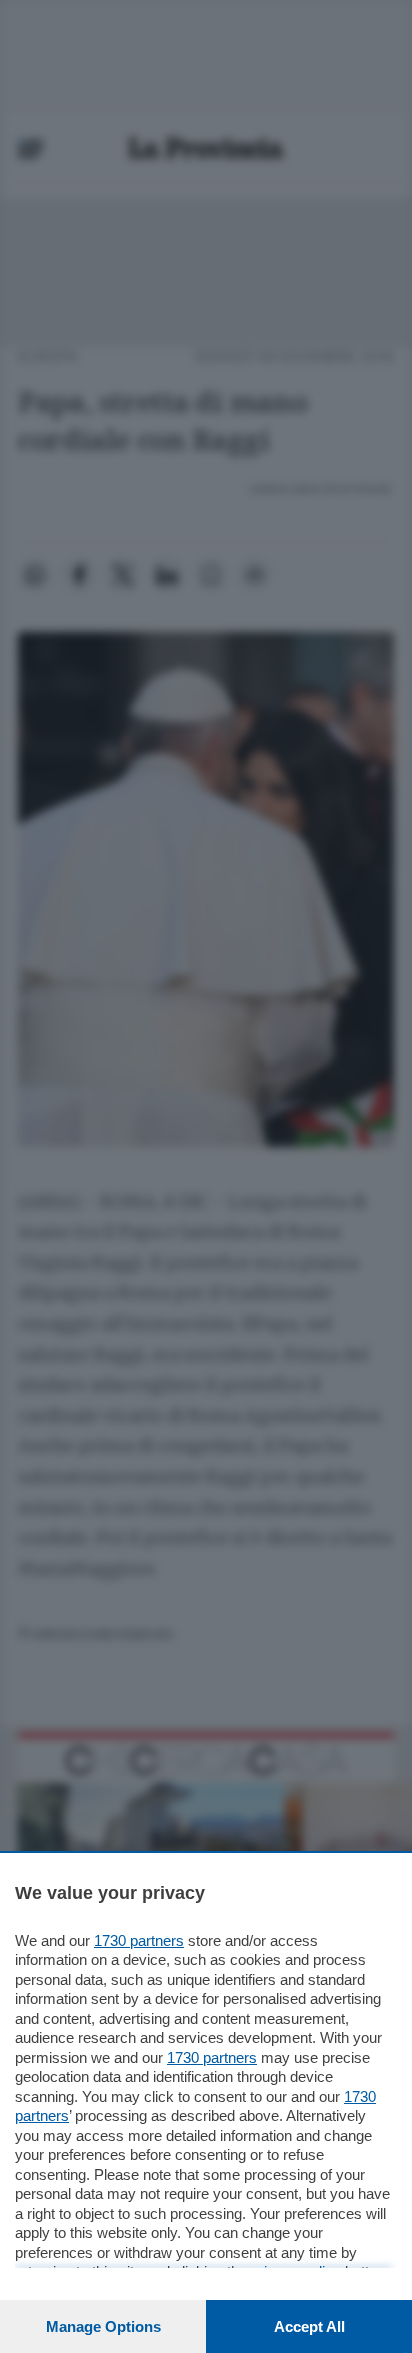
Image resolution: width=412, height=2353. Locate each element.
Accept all (309, 2326)
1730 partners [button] (139, 1940)
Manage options (103, 2326)
